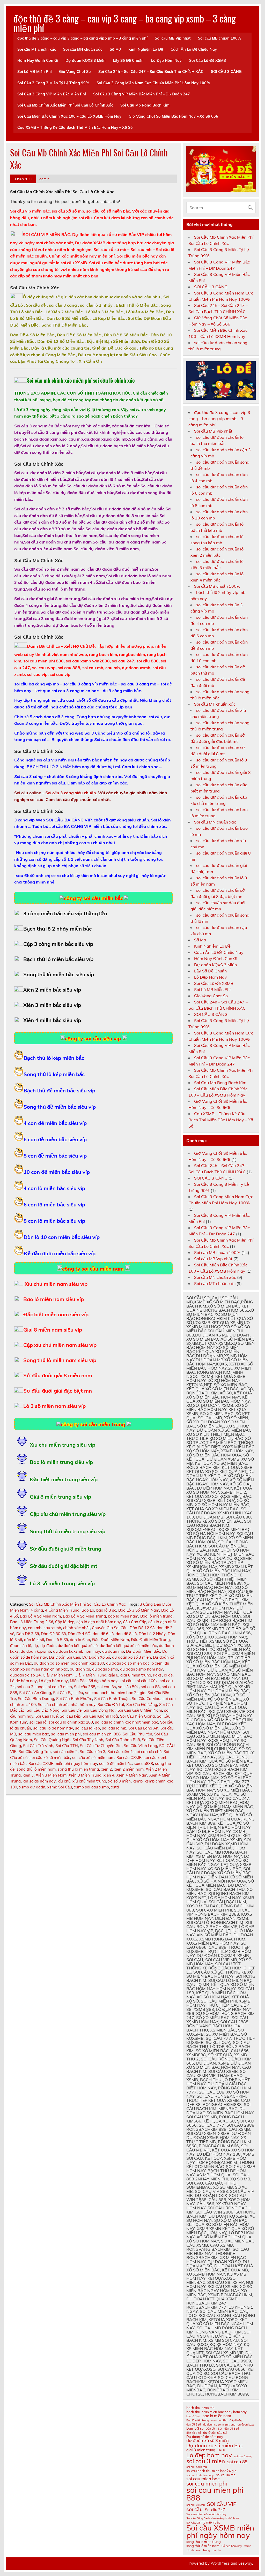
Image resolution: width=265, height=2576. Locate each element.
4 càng (37, 1610)
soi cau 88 (150, 1687)
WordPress (220, 2563)
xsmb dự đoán (32, 1787)
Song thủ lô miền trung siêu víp (68, 1531)
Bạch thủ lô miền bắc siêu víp (58, 959)
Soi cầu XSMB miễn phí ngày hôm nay (63, 1763)
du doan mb (113, 1651)
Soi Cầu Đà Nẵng (142, 1705)
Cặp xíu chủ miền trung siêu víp (68, 1514)
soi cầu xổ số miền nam (93, 1758)
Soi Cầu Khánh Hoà (100, 1716)
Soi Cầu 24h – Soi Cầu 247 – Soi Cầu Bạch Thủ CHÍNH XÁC (151, 72)
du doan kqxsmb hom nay (77, 1651)
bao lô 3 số (106, 1610)
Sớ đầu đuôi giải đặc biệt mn (58, 1391)
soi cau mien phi (66, 1734)
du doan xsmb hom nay (141, 1669)
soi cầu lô (38, 1722)
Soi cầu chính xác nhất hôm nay (67, 1705)
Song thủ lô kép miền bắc (54, 1074)
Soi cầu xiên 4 (120, 1752)
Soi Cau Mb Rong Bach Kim (145, 105)
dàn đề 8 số (126, 1634)
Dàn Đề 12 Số (142, 1628)
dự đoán (48, 1646)
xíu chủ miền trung (89, 1781)
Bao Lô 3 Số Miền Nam (139, 1610)
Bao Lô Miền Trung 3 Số (32, 1622)
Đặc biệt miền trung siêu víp (64, 1479)
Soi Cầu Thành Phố (123, 1740)
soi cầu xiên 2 (65, 1752)
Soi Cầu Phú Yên (137, 1734)
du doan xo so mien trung (219, 2425)
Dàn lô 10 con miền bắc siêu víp (62, 1237)
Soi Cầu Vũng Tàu (35, 1752)
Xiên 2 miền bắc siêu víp (52, 990)
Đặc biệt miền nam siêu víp (56, 1314)
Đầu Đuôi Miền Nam (111, 1640)
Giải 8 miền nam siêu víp (53, 1330)
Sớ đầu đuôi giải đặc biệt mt (64, 1566)
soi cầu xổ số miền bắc (50, 1758)
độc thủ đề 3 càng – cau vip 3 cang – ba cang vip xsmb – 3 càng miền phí (125, 23)
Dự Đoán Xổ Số (96, 1657)
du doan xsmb (105, 1669)
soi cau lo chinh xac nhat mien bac (127, 1722)
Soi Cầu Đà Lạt (111, 1705)
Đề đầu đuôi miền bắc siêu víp (60, 1253)
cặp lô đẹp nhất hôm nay (99, 1622)
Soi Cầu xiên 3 (93, 1752)
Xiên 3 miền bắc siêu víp (52, 1005)
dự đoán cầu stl (215, 2433)
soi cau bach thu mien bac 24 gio (115, 1693)
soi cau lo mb (114, 1728)
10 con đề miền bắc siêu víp (57, 1172)
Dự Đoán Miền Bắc (143, 1651)
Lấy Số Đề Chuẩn (128, 61)
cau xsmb (52, 1628)
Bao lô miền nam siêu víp (54, 1299)
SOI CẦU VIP (222, 2504)
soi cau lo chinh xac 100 (71, 1722)
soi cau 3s (107, 1687)
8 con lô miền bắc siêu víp (54, 1221)
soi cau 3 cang (30, 1687)
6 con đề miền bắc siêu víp (55, 1139)
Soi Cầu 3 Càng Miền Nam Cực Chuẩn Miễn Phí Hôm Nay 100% (153, 83)
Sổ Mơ (115, 49)
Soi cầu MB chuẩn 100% (220, 38)
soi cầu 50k (128, 1687)
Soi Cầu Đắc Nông (43, 1710)
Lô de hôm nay (23, 1681)
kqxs (157, 1675)
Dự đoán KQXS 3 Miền (86, 61)
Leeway (245, 2563)
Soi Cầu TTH (67, 1746)
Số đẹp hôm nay (103, 1681)
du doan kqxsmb (36, 1651)
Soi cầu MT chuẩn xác (37, 49)
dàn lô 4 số (34, 1640)
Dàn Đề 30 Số (53, 1634)
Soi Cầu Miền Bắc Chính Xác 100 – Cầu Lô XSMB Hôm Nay (69, 116)
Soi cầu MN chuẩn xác (83, 49)
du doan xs (80, 1669)
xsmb (138, 1781)
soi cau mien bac (34, 1734)
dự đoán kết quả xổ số (78, 1646)
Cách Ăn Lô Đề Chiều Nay (194, 49)
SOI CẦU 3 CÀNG (226, 72)
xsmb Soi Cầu (60, 1787)
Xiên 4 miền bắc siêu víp (52, 1020)
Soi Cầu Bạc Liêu (68, 1693)
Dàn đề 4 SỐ (79, 1634)
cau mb (35, 1628)
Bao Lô (88, 1610)
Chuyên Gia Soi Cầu (110, 1628)
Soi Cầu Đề (72, 1710)
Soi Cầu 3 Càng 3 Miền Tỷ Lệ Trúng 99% (53, 83)
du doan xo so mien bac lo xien (134, 1663)
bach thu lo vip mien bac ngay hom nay (216, 2412)
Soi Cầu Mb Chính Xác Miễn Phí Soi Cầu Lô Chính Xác (65, 105)
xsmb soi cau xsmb (91, 1787)
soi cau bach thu (197, 2467)
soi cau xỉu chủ (148, 1752)
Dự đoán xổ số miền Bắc (215, 2445)
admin (44, 179)
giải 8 (113, 1675)
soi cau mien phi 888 (102, 1734)
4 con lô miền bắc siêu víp (54, 1188)
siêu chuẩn (71, 793)
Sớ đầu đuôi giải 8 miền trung (65, 1549)
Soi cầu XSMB (129, 1758)
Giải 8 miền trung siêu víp (60, 1497)
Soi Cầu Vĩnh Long (140, 1746)
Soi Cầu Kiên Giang (137, 1716)
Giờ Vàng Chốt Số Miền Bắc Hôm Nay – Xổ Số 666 (173, 116)
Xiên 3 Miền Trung (85, 1775)
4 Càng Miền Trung (62, 1610)
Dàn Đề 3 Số (28, 1634)
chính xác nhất (76, 1628)
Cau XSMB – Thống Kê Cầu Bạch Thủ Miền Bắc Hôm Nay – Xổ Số (75, 127)
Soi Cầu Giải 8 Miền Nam (140, 1710)
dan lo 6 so (80, 1640)
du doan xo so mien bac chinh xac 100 (69, 1663)
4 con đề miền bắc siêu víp (55, 1123)
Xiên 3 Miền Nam (51, 1775)
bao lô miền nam (123, 1616)
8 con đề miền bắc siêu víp (55, 1156)
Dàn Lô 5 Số (57, 1640)
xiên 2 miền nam (129, 1769)
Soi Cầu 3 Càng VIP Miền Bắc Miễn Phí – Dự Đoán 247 (142, 94)
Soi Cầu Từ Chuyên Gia (101, 1746)
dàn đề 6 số (103, 1634)
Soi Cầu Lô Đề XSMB (208, 61)
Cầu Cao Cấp (135, 1622)
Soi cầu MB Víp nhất (173, 38)
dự (36, 1646)
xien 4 (109, 1775)
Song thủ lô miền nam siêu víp (60, 1360)
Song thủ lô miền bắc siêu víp (59, 974)
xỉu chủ (64, 1781)
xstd (115, 1787)
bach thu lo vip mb (200, 2408)
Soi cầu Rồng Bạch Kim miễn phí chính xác (213, 2518)
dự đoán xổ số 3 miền (131, 1657)
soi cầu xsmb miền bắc (203, 2522)
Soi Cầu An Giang (35, 1693)
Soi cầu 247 (215, 2510)
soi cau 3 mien (59, 1687)
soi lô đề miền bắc (115, 1763)
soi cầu (126, 1681)
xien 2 (106, 1769)
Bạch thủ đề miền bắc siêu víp (59, 1090)
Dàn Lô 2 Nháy (152, 1634)
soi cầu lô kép (87, 1728)
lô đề (168, 1675)
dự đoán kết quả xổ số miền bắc (128, 1646)
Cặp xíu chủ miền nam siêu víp (60, 1345)
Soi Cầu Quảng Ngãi (52, 1740)
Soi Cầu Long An (143, 1728)
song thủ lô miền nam (36, 1769)
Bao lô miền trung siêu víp (61, 1462)
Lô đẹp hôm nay (53, 1681)
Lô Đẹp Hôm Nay (166, 61)
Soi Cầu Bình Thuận (112, 1699)
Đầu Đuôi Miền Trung (150, 1640)
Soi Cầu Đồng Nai (100, 1710)
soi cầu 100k (146, 1681)
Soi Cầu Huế (47, 1716)
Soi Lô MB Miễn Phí (35, 72)
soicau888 (143, 1763)
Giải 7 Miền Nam (58, 1675)
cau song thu (219, 2420)
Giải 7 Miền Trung (90, 1675)
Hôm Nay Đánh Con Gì (38, 61)
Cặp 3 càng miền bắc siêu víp (58, 944)
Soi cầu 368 (85, 1687)
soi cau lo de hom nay (53, 1728)
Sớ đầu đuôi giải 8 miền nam (58, 1375)
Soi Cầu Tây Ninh (88, 1740)
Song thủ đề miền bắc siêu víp (60, 1107)
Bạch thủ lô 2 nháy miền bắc (57, 929)
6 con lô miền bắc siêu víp (54, 1204)
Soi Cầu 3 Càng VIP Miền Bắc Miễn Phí (52, 94)
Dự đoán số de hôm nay (205, 2437)
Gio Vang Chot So (75, 72)
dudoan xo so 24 (25, 1675)
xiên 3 (28, 1775)
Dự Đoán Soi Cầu (65, 1657)
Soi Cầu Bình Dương (36, 1699)
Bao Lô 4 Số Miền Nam (40, 1616)
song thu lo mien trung (78, 1769)
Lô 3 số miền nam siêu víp (54, 1406)
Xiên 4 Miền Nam (132, 1775)
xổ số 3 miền (119, 1781)
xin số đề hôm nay (39, 1781)
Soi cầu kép (70, 1716)
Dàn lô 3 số (195, 2428)
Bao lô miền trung (156, 1616)
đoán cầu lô (21, 1646)
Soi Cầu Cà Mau (146, 1699)
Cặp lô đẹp (65, 1622)
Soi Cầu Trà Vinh (38, 1746)
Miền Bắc (78, 1681)
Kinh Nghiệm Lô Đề (146, 49)
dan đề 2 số (194, 2425)
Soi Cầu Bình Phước (74, 1699)
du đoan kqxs (246, 2425)
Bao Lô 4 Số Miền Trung (84, 1616)
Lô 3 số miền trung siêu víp (62, 1583)
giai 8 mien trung (136, 1675)
